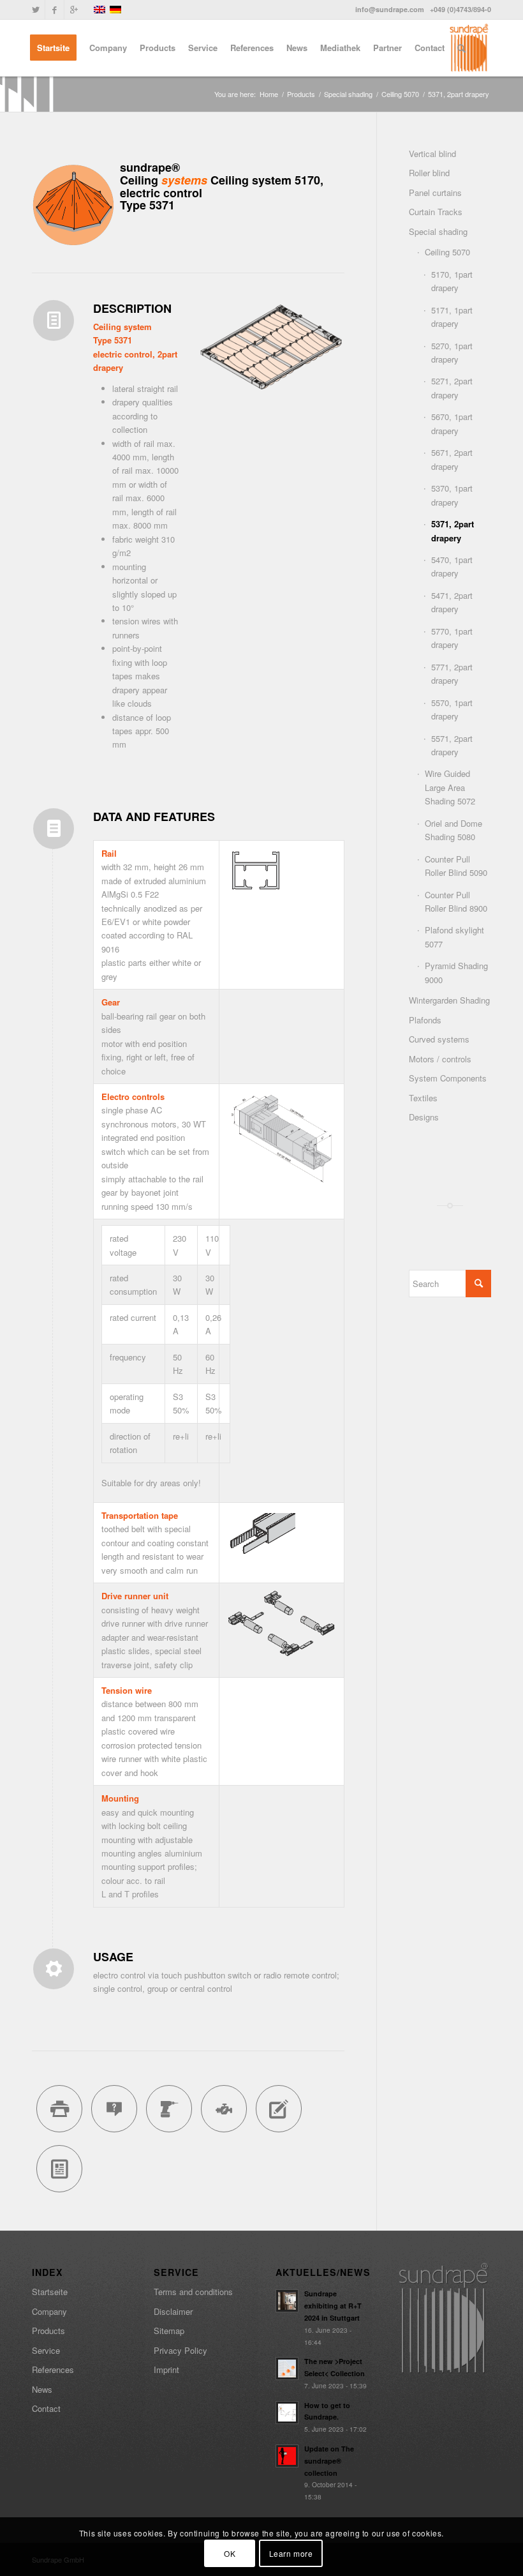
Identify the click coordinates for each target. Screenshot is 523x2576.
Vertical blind (432, 154)
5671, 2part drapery (452, 459)
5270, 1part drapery (452, 352)
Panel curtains (435, 192)
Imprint (166, 2369)
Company (49, 2311)
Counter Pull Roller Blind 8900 (456, 901)
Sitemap (169, 2331)
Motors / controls (440, 1059)
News (42, 2389)
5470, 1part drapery (452, 566)
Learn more (291, 2553)
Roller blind (429, 173)
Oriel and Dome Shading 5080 (453, 830)
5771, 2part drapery (452, 674)
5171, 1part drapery (452, 317)
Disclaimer (173, 2311)
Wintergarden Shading (449, 1000)
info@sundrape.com (390, 9)
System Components (448, 1078)
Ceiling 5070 (400, 94)
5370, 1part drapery (452, 495)
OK (230, 2553)
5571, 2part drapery (452, 745)
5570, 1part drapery (452, 709)
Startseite (50, 2292)
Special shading (348, 94)
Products (301, 94)
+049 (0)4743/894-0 (460, 9)
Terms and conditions (193, 2292)
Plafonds (425, 1020)
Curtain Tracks (436, 212)
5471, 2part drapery (452, 602)
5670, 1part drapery (452, 423)
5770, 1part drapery (452, 638)
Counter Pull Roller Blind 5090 (456, 866)
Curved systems (439, 1039)
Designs (424, 1117)
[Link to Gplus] (74, 10)
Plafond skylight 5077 (454, 937)
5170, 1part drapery (452, 281)
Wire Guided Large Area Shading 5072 (450, 787)
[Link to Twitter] (35, 10)
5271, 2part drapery (452, 388)
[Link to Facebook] (55, 10)
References (53, 2369)
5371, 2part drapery (453, 531)
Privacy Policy (180, 2350)
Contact (46, 2408)
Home (269, 94)
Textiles (423, 1098)
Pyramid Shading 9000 (456, 972)
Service (46, 2350)
